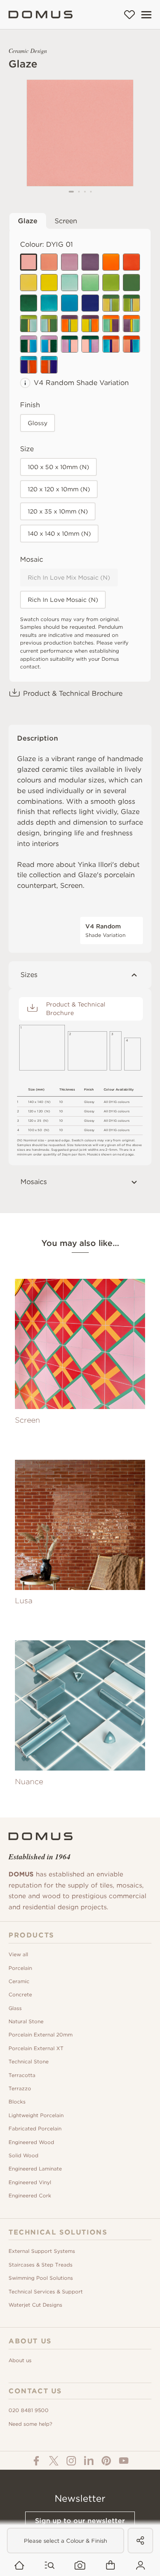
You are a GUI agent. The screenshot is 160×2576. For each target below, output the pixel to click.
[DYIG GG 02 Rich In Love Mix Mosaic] (131, 303)
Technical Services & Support (46, 2292)
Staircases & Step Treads (41, 2265)
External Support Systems (42, 2251)
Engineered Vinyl (30, 2182)
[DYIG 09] (70, 303)
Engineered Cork (30, 2195)
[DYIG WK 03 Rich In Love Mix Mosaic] (29, 365)
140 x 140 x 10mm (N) (59, 534)
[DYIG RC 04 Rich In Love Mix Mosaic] (90, 344)
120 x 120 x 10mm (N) (59, 489)
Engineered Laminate (35, 2169)
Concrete (20, 1994)
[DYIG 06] (70, 283)
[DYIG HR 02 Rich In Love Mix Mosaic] (90, 324)
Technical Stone (29, 2061)
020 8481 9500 (29, 2410)
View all (18, 1954)
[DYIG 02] (70, 262)
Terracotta (22, 2075)
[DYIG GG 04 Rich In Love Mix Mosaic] (49, 324)
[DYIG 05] (29, 283)
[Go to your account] (141, 2566)
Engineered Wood (31, 2142)
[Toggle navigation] (146, 15)
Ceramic (19, 1981)
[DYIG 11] (131, 283)
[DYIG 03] (49, 262)
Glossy (38, 423)
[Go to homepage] (19, 2566)
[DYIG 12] (29, 303)
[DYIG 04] (90, 262)
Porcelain (20, 1968)
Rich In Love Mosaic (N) (63, 600)
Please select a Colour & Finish (65, 2541)
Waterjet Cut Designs (35, 2305)
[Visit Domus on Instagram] (71, 2461)
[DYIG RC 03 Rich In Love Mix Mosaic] (70, 344)
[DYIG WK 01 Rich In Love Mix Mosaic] (111, 344)
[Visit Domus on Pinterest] (106, 2461)
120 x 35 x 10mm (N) (58, 511)
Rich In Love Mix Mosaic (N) (69, 578)
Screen (66, 221)
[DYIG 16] (90, 303)
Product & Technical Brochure (73, 693)
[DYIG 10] (111, 283)
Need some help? (30, 2424)
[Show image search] (80, 2566)
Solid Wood (23, 2155)
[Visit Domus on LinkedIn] (89, 2461)
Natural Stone (26, 2021)
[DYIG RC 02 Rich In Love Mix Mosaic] (49, 344)
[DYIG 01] (29, 262)
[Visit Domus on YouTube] (124, 2461)
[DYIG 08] (49, 303)
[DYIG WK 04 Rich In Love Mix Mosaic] (49, 365)
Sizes (29, 975)
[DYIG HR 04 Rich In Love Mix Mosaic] (131, 324)
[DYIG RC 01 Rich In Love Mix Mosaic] (29, 344)
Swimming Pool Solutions (41, 2278)
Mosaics (34, 1182)
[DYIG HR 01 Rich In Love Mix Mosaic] (70, 324)
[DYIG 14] (111, 262)
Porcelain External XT (36, 2048)
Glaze (28, 221)
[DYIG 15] (131, 262)
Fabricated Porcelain (35, 2128)
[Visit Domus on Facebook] (36, 2461)
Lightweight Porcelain (36, 2115)
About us (20, 2360)
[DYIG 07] (90, 283)
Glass (15, 2008)
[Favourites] (129, 15)
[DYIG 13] (49, 283)
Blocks (17, 2102)
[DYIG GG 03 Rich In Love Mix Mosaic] (29, 324)
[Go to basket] (110, 2566)
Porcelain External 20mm (41, 2035)
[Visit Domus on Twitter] (54, 2461)
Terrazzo (20, 2088)
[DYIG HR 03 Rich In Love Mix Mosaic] (111, 324)
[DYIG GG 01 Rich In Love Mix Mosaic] (111, 303)
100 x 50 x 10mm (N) (58, 467)
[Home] (41, 15)
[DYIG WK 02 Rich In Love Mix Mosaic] (131, 344)
